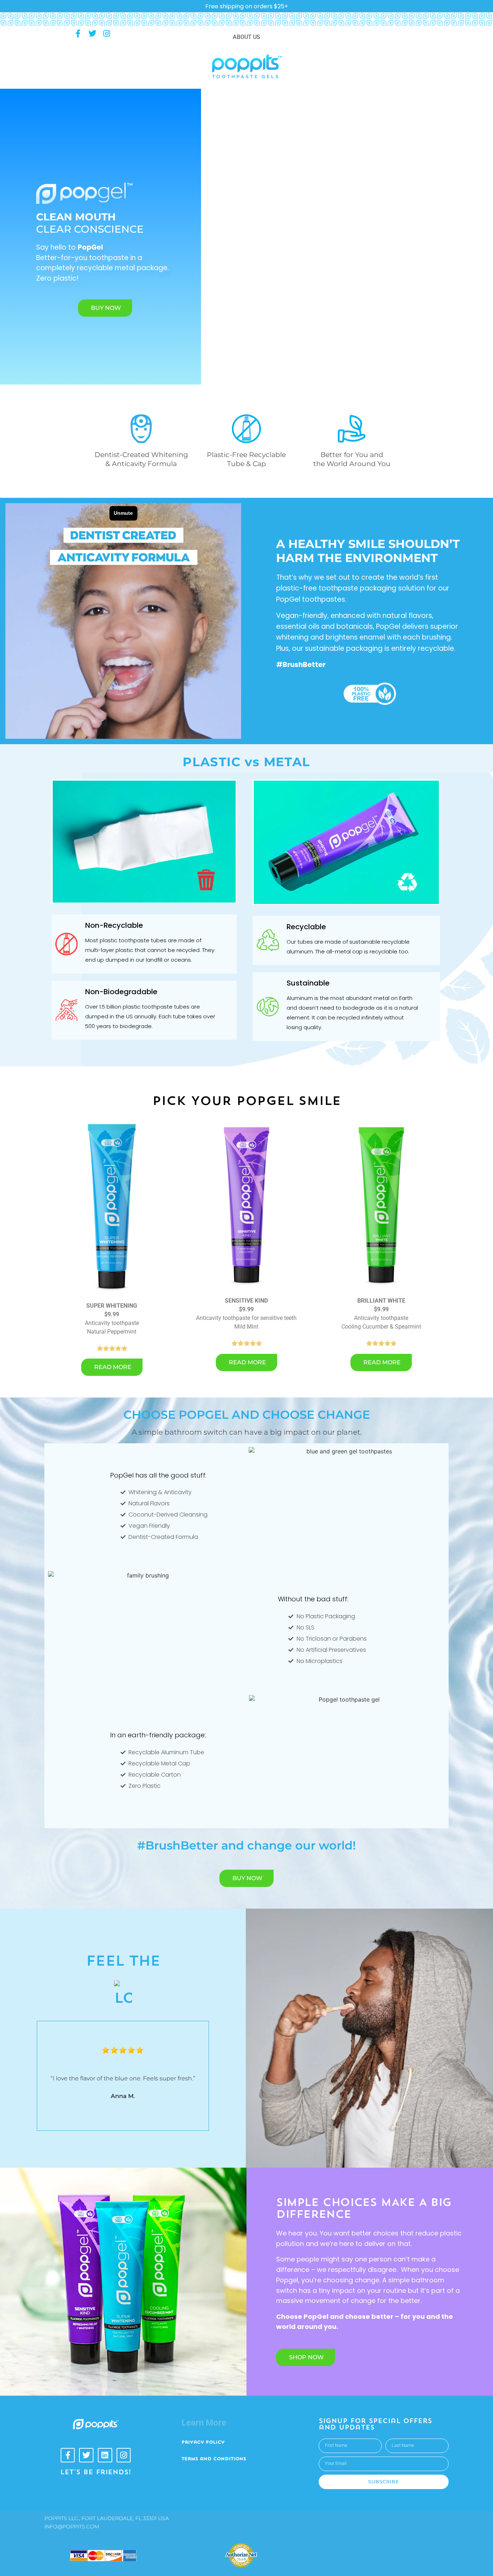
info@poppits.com (72, 2527)
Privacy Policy (203, 2443)
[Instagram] (106, 34)
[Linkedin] (105, 2455)
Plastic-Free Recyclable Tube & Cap (246, 459)
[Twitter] (92, 34)
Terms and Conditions (214, 2459)
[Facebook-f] (78, 34)
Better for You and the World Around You (352, 459)
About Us (247, 37)
